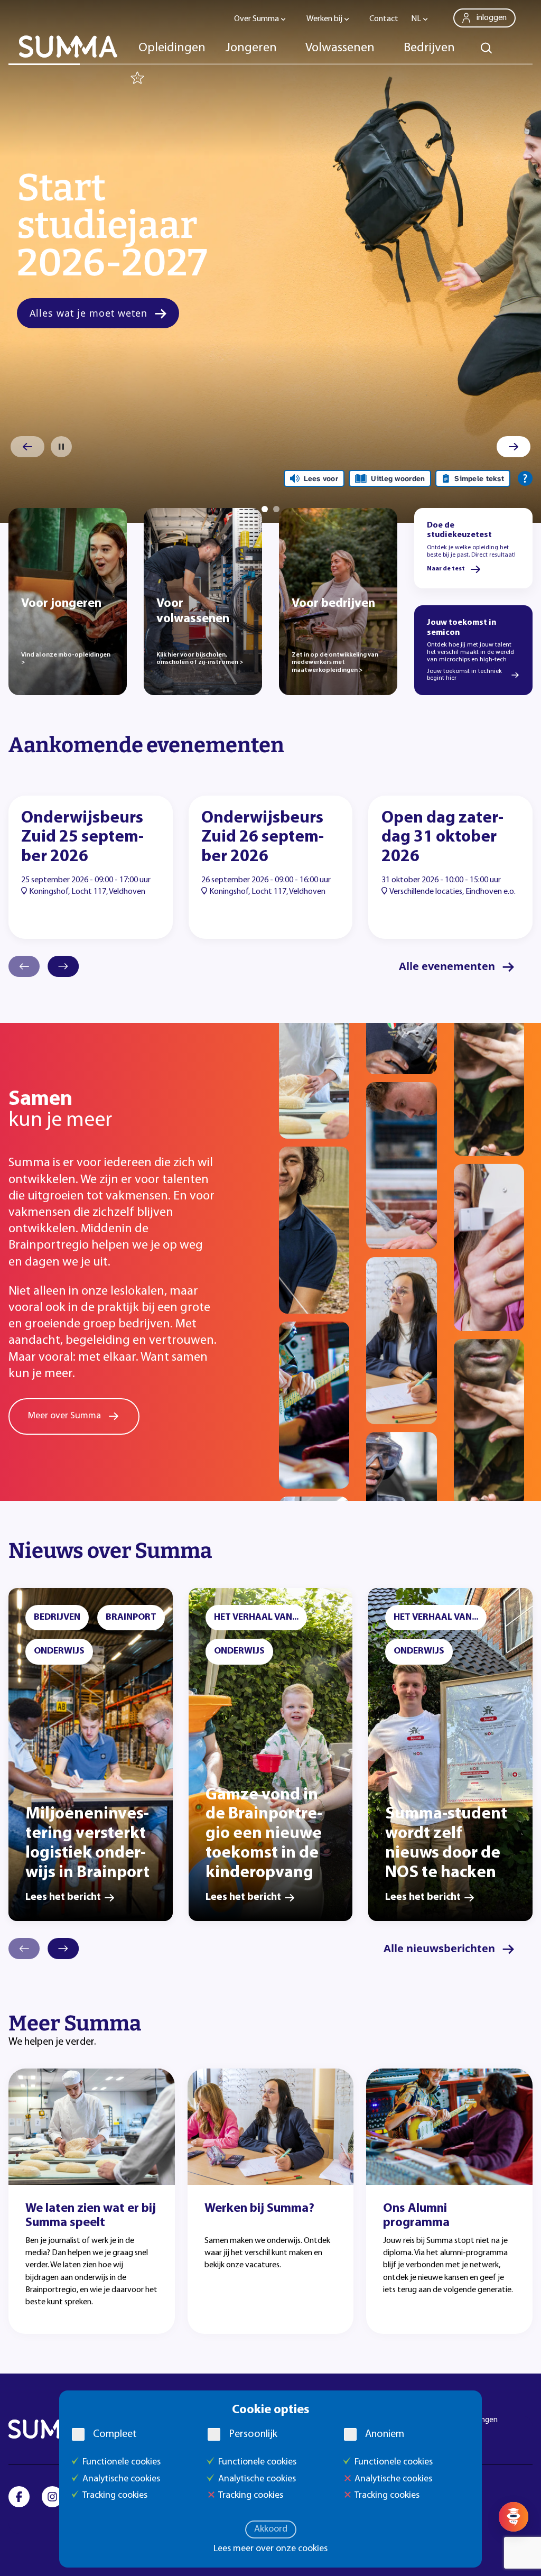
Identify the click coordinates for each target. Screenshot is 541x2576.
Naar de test (446, 569)
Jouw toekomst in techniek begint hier (464, 675)
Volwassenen (340, 48)
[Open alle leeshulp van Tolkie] (525, 478)
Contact (384, 19)
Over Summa (256, 19)
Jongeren (251, 48)
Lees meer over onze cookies (270, 2549)
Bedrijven (429, 48)
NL (416, 19)
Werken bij (324, 19)
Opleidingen (172, 48)
